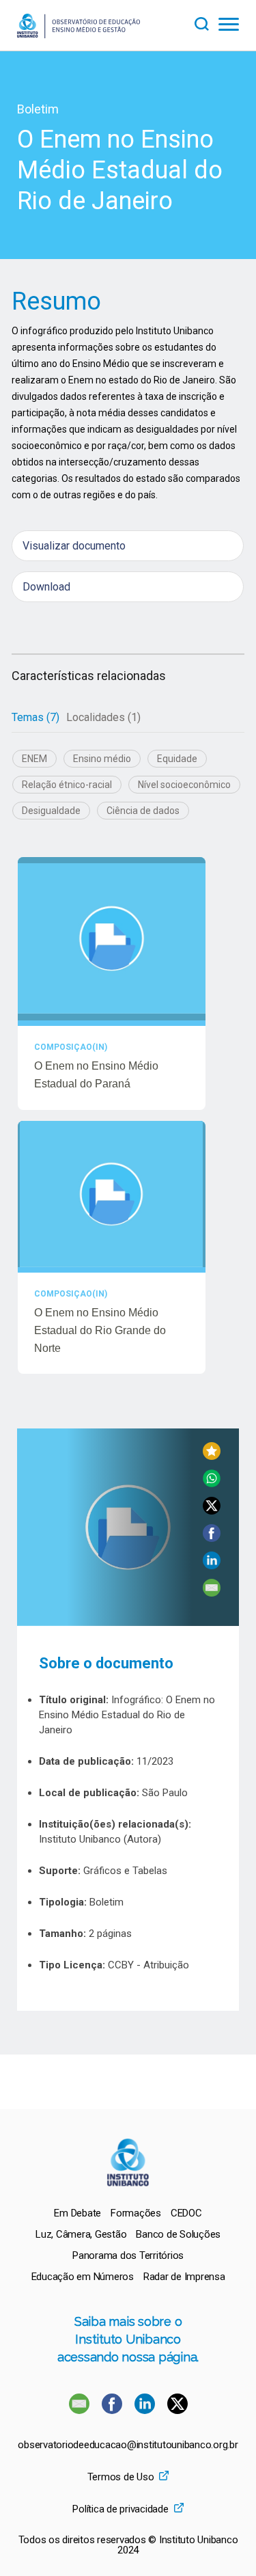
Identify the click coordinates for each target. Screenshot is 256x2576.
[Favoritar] (212, 1456)
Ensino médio (102, 759)
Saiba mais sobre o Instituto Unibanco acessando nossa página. (128, 2339)
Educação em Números (83, 2277)
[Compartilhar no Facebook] (212, 1538)
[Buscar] (206, 22)
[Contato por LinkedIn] (146, 2410)
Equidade (177, 759)
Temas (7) (35, 717)
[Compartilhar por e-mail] (212, 1593)
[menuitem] (77, 2213)
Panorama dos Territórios (128, 2255)
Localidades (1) (103, 717)
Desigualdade (51, 811)
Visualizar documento (74, 546)
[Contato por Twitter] (177, 2410)
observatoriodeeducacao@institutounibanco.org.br (128, 2445)
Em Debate (77, 2213)
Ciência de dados (143, 811)
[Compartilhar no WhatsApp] (212, 1483)
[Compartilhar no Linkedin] (212, 1565)
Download (46, 587)
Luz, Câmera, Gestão (81, 2234)
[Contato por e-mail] (79, 2410)
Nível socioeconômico (184, 785)
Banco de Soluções (178, 2234)
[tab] (35, 718)
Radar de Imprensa (184, 2277)
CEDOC (186, 2213)
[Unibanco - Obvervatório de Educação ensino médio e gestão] (79, 35)
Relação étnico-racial (67, 785)
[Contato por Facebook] (113, 2410)
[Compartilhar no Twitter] (212, 1511)
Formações (136, 2213)
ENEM (34, 759)
